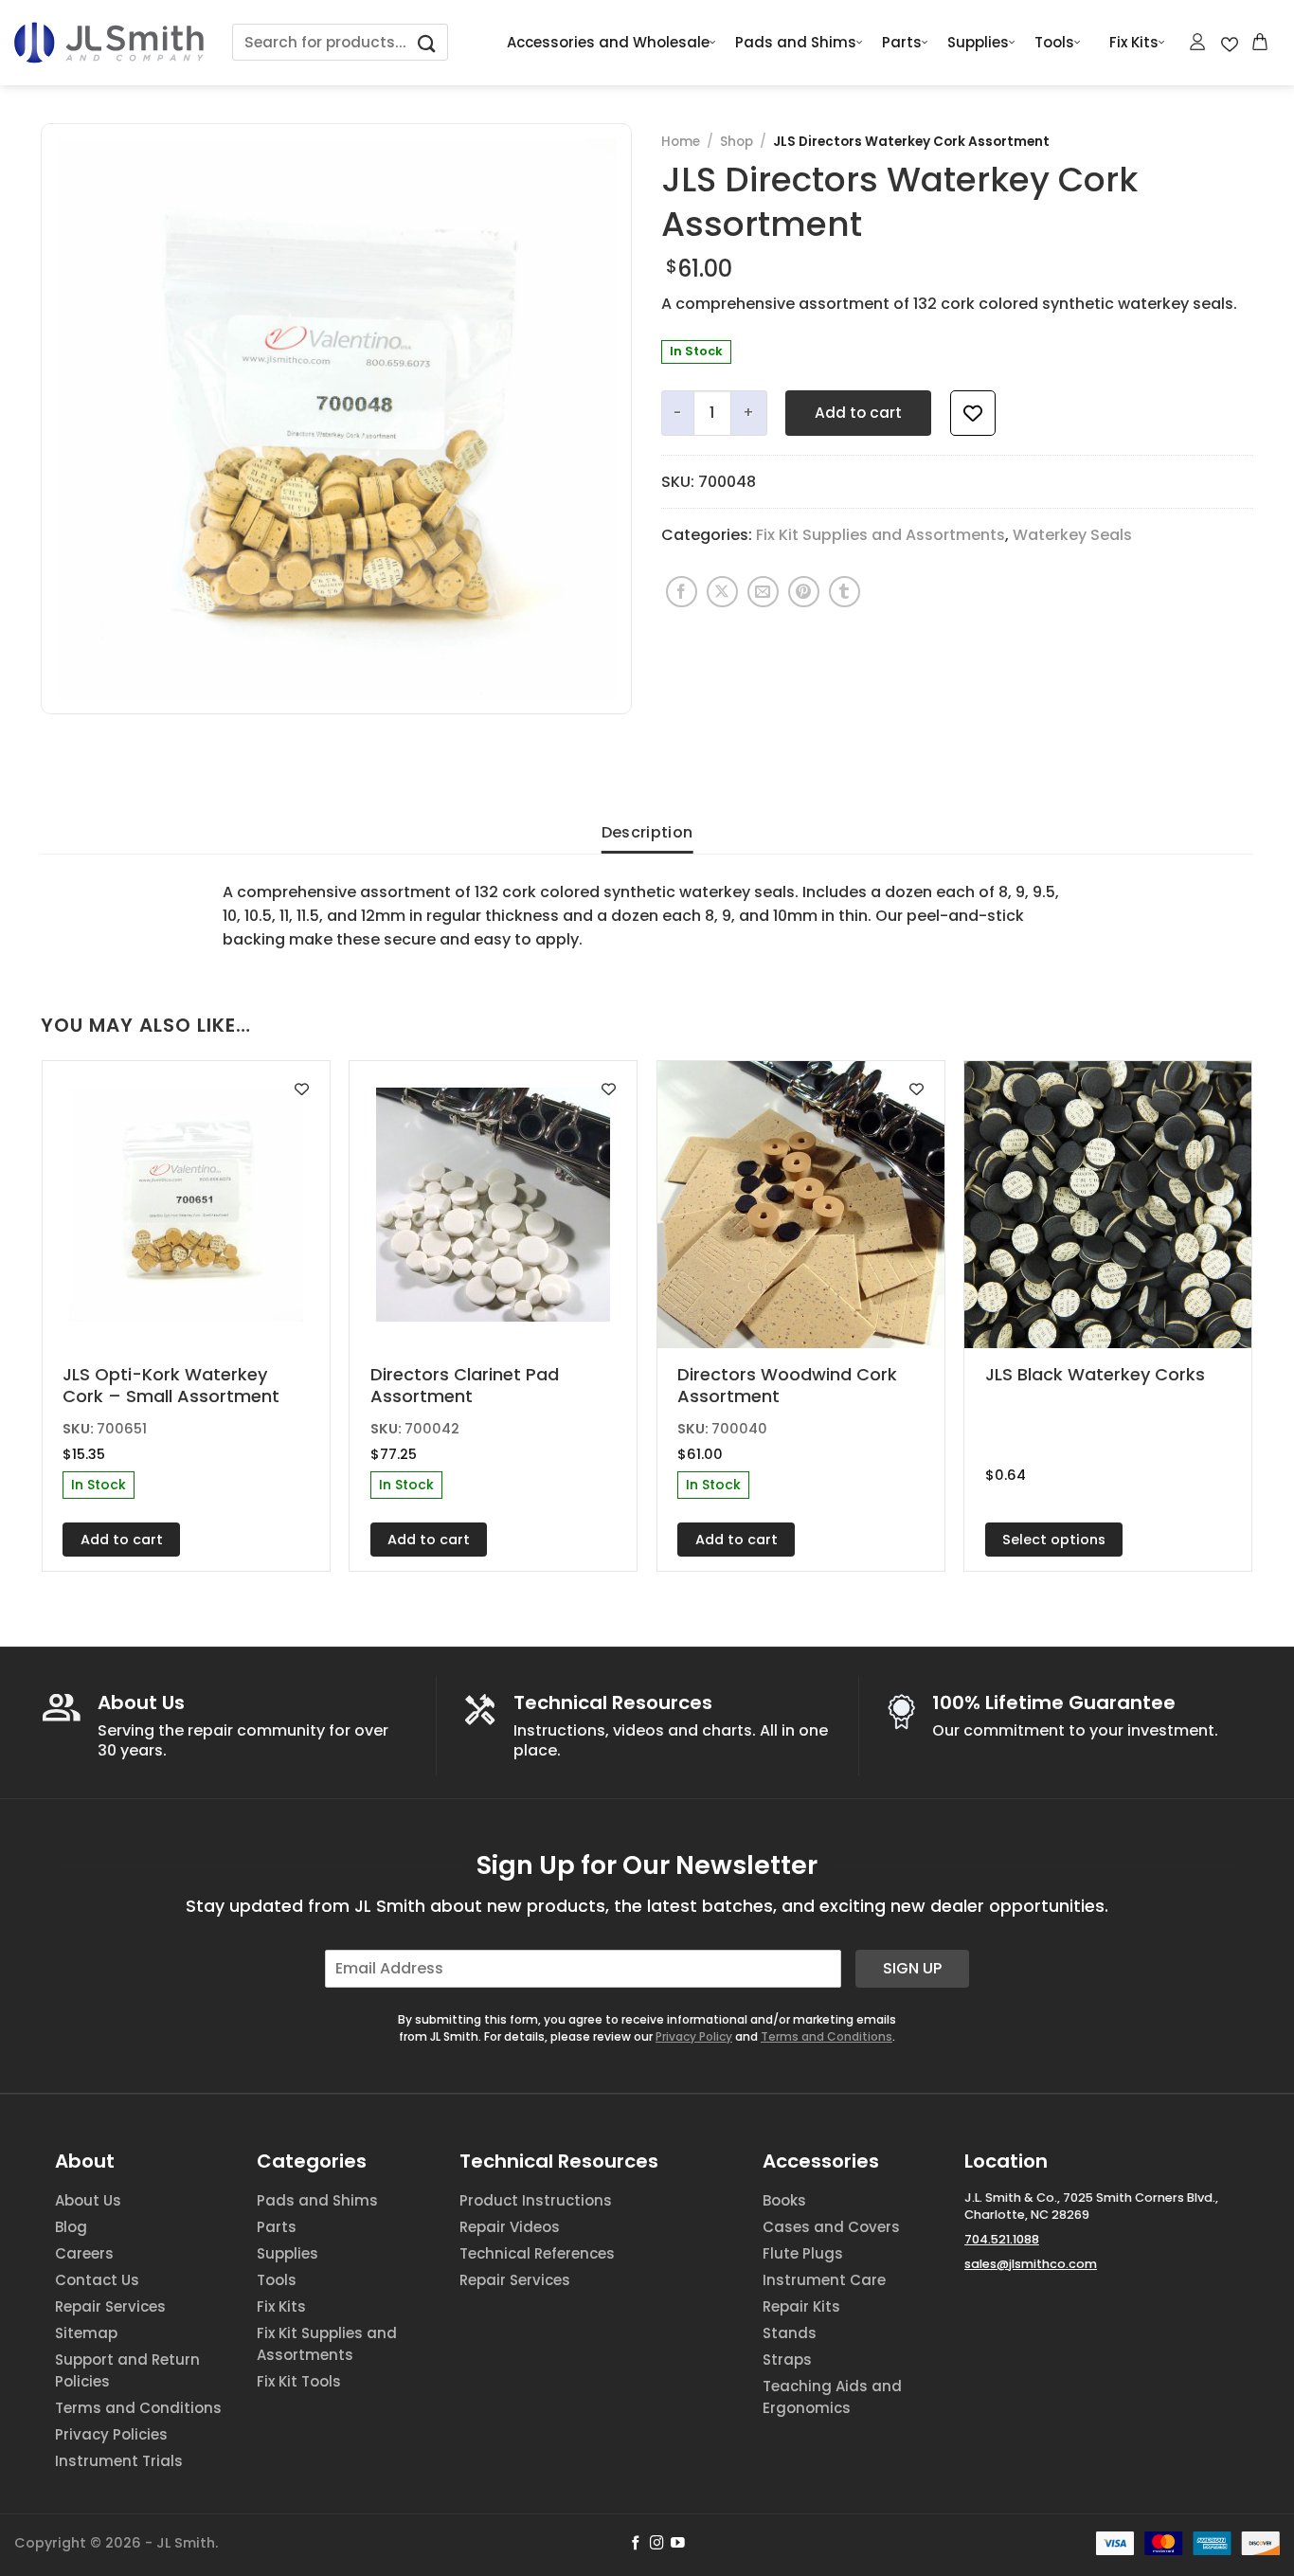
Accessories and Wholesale (608, 42)
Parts (902, 42)
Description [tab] (647, 832)
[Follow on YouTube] (678, 2544)
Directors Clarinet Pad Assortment (465, 1386)
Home (681, 142)
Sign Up (912, 1968)
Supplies (978, 42)
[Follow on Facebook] (636, 2544)
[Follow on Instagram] (657, 2544)
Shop (737, 142)
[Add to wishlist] (973, 413)
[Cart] (1261, 42)
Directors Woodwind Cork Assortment (787, 1386)
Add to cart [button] (122, 1540)
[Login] (1198, 42)
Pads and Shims (796, 42)
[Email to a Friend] (763, 592)
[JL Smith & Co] (109, 42)
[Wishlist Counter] (1230, 43)
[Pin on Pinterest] (804, 592)
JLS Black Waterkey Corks (1095, 1374)
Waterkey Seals (1072, 535)
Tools (1054, 42)
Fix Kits (1134, 42)
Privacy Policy (694, 2036)
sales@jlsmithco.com (1031, 2264)
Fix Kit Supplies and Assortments (881, 535)
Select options (1054, 1540)
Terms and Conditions (827, 2036)
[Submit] (427, 42)
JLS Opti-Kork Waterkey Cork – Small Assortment (171, 1386)
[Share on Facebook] (682, 592)
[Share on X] (722, 592)
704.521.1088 (1002, 2239)
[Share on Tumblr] (845, 592)
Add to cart (858, 413)
